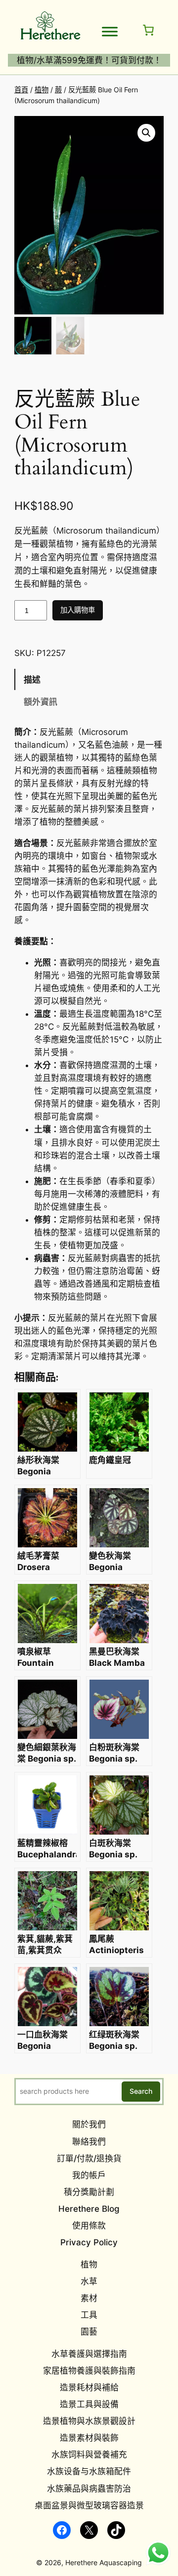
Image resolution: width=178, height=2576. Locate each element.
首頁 (21, 90)
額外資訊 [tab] (41, 702)
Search (141, 2091)
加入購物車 (78, 610)
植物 (42, 90)
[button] (146, 133)
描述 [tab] (32, 680)
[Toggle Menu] (110, 32)
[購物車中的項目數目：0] (148, 30)
